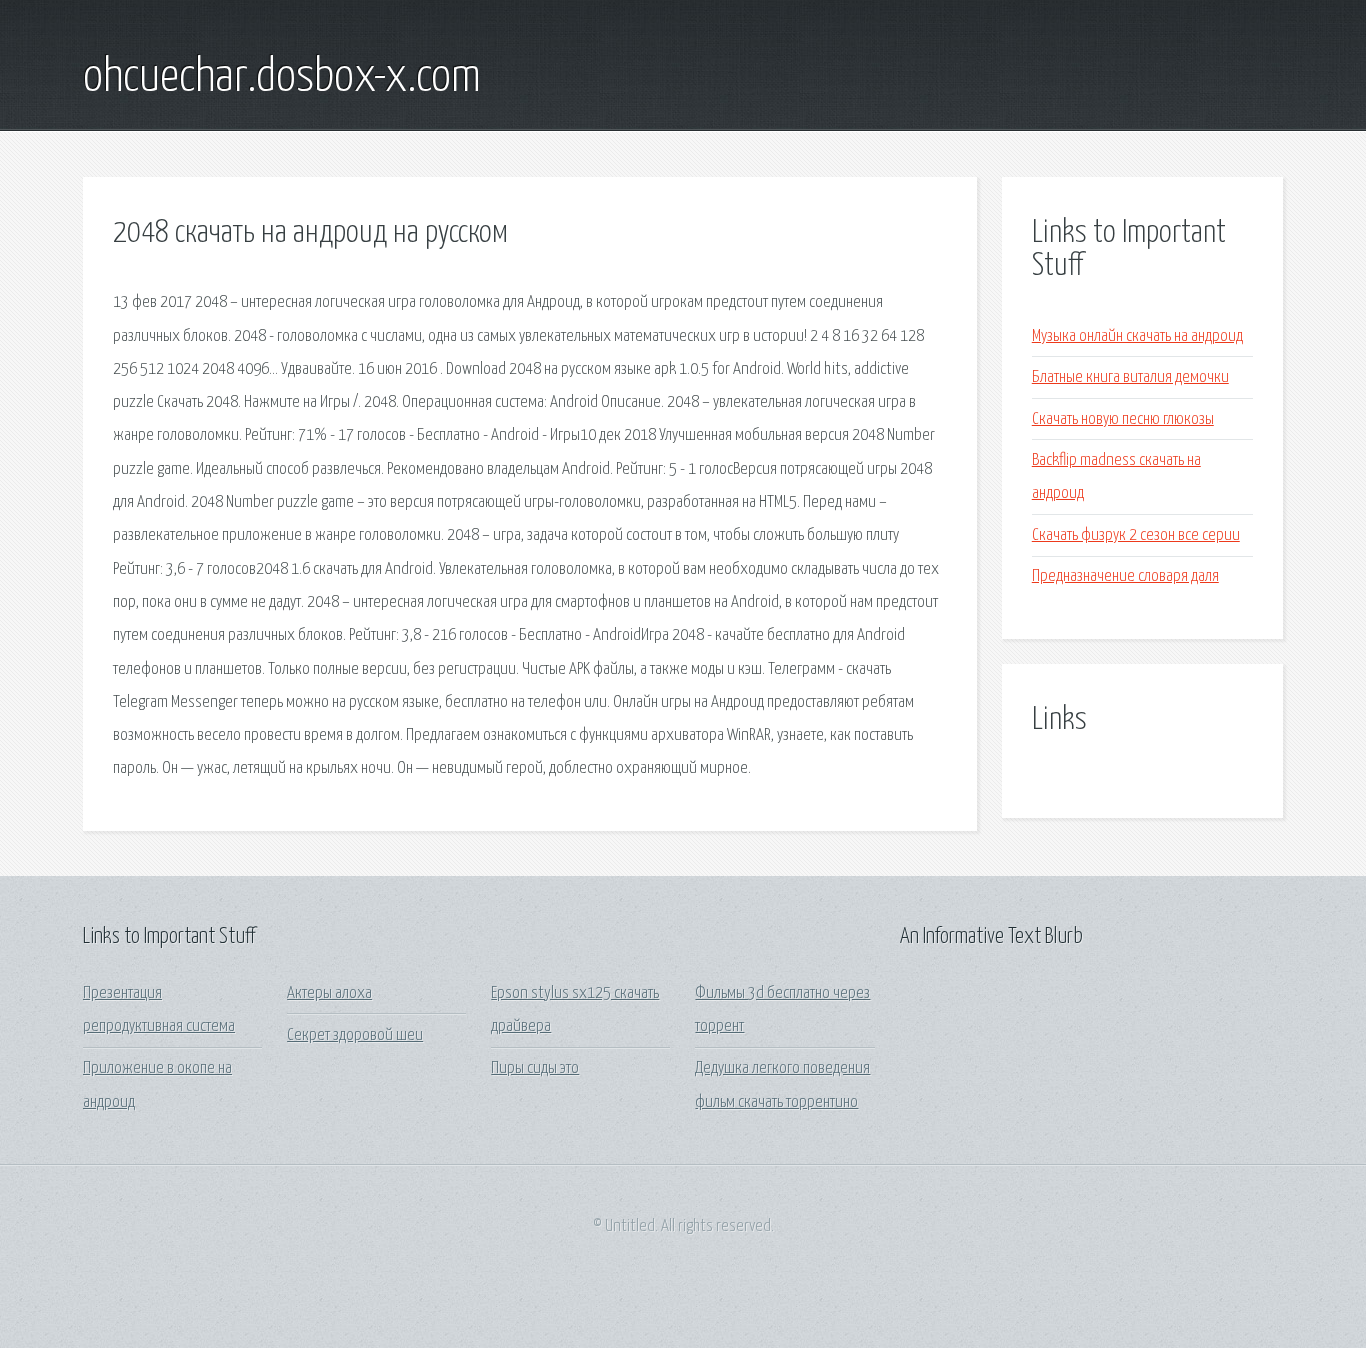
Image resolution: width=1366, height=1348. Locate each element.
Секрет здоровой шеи (355, 1035)
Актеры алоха (329, 993)
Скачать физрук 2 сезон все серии (1136, 535)
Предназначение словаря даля (1125, 576)
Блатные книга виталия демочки (1130, 377)
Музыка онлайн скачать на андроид (1137, 336)
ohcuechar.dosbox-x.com (282, 78)
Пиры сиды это (535, 1068)
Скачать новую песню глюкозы (1123, 419)
